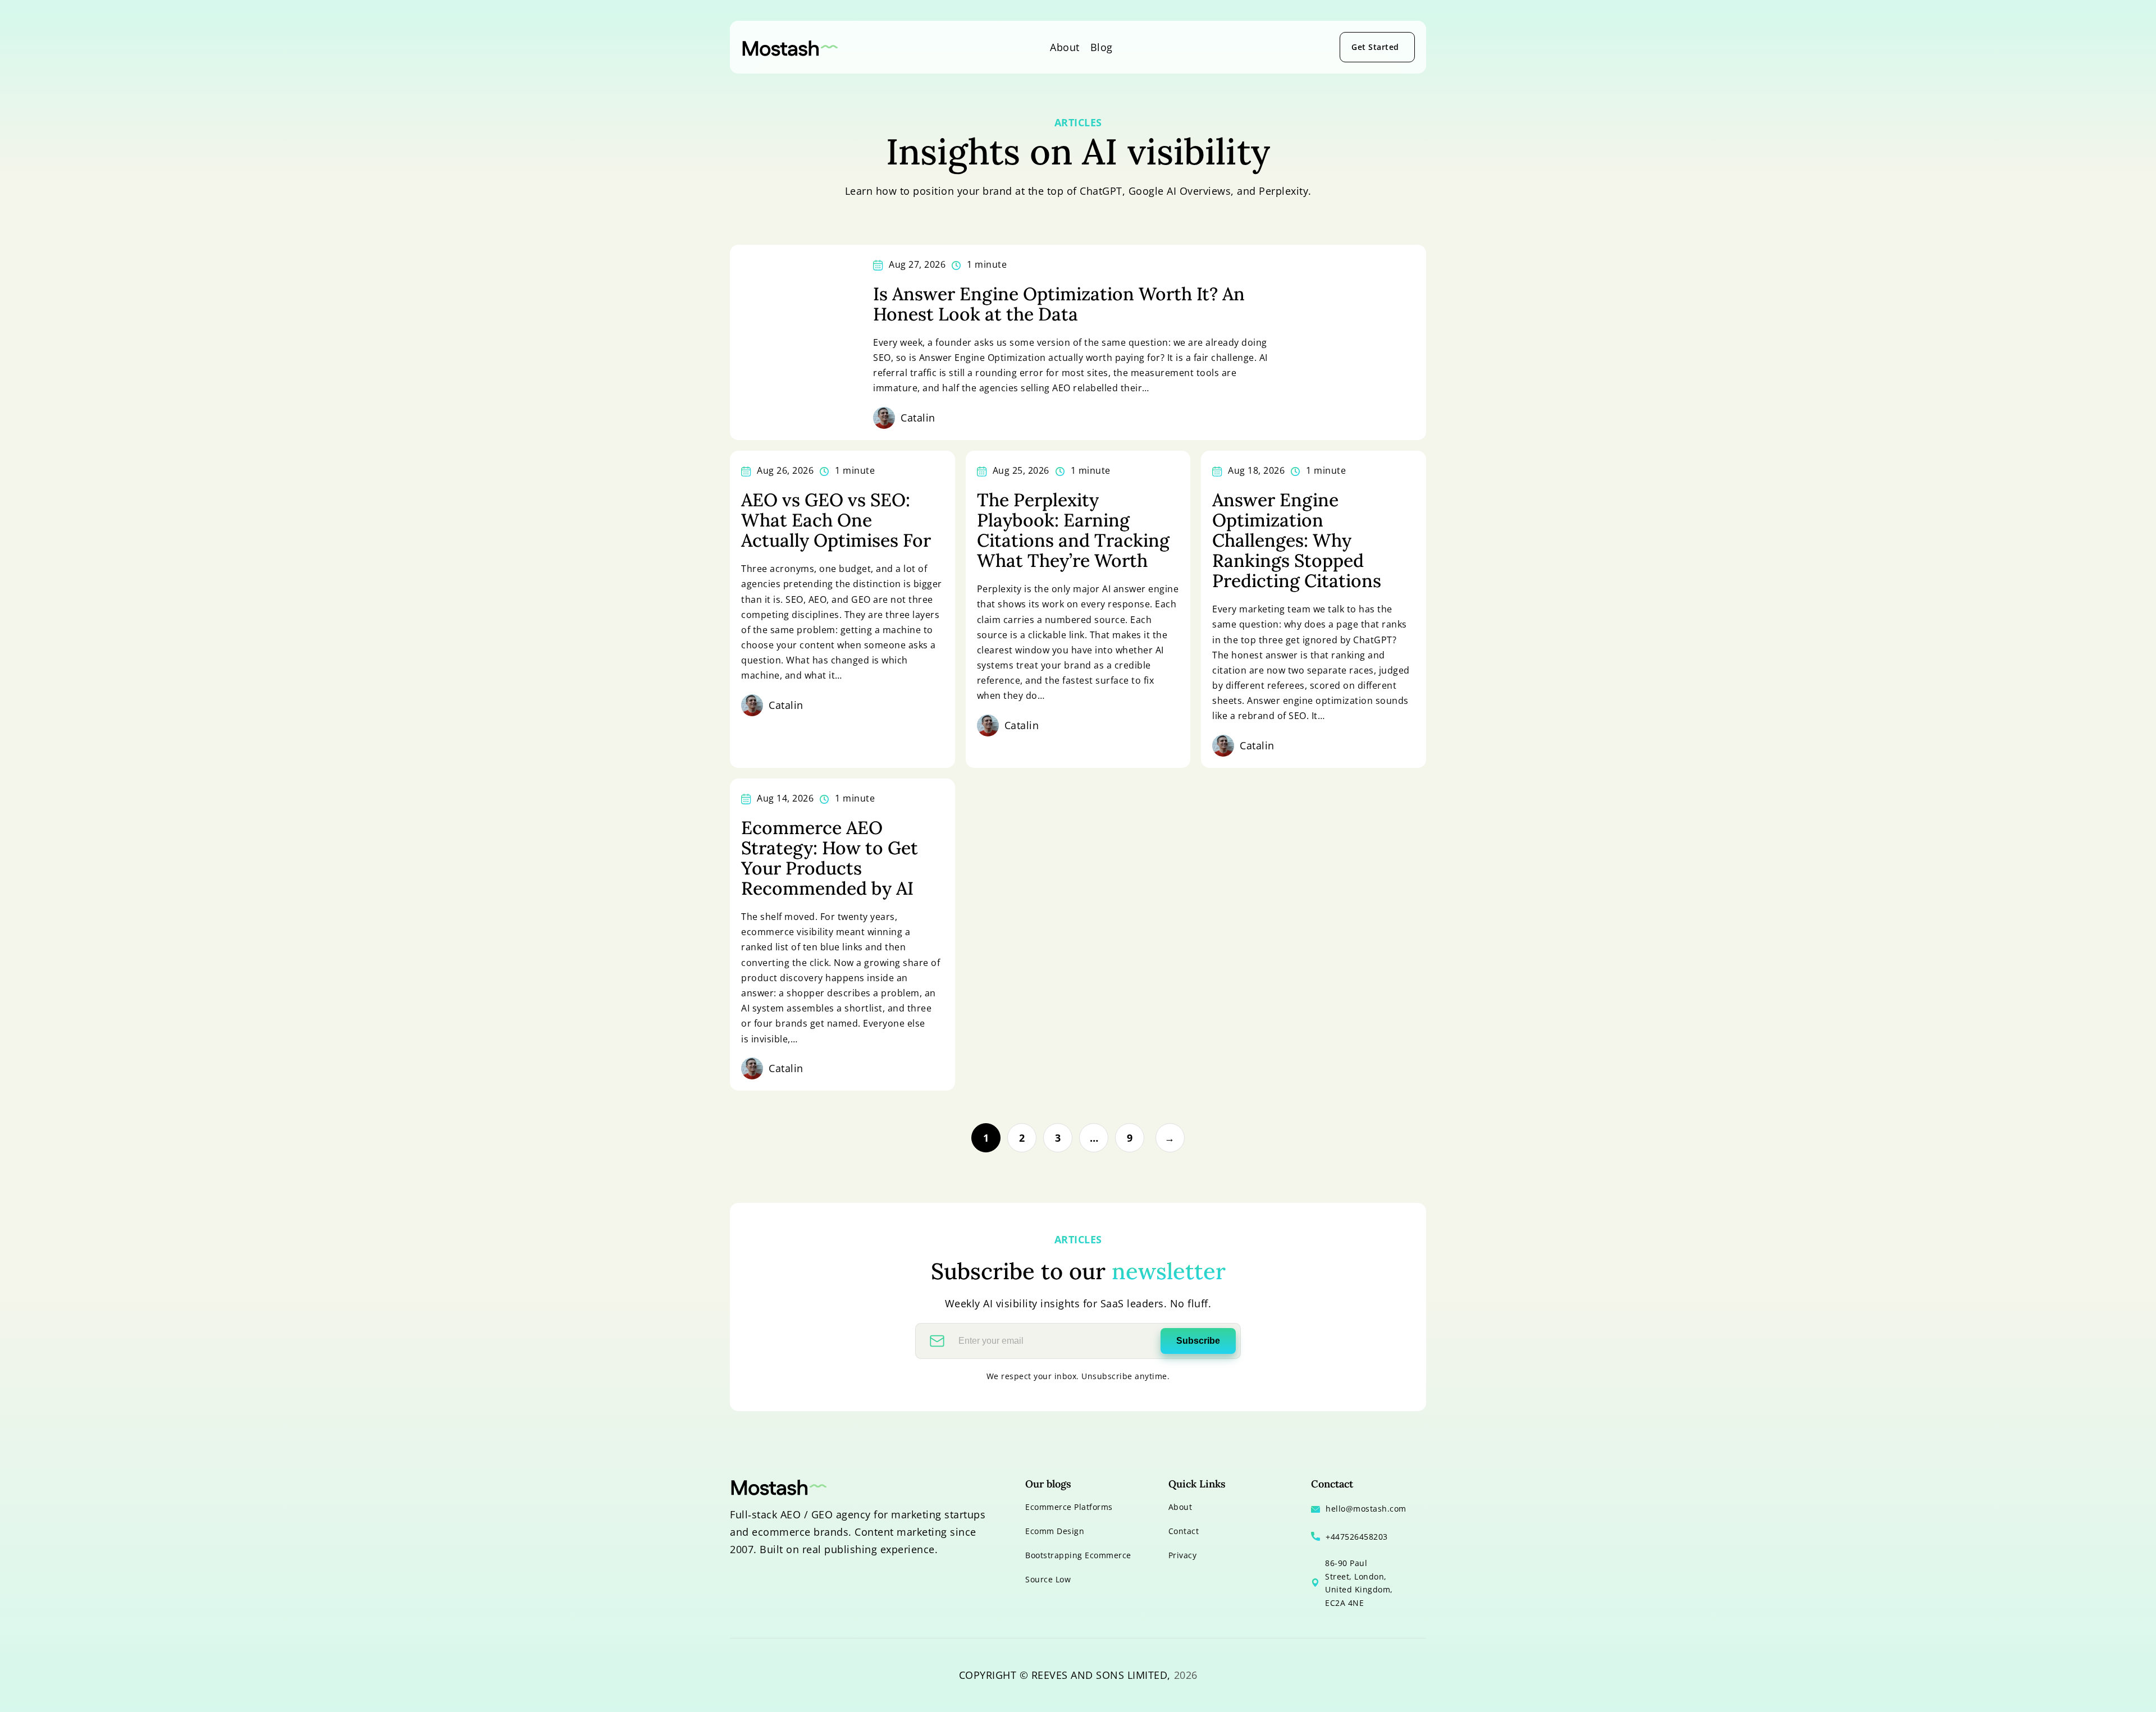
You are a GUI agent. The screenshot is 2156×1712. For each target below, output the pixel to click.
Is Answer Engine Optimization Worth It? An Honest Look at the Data (1059, 304)
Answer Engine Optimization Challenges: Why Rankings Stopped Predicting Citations (1297, 541)
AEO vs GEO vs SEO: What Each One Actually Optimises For (836, 520)
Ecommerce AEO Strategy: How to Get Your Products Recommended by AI (830, 858)
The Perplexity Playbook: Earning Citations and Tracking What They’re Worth (1073, 530)
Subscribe (1198, 1341)
